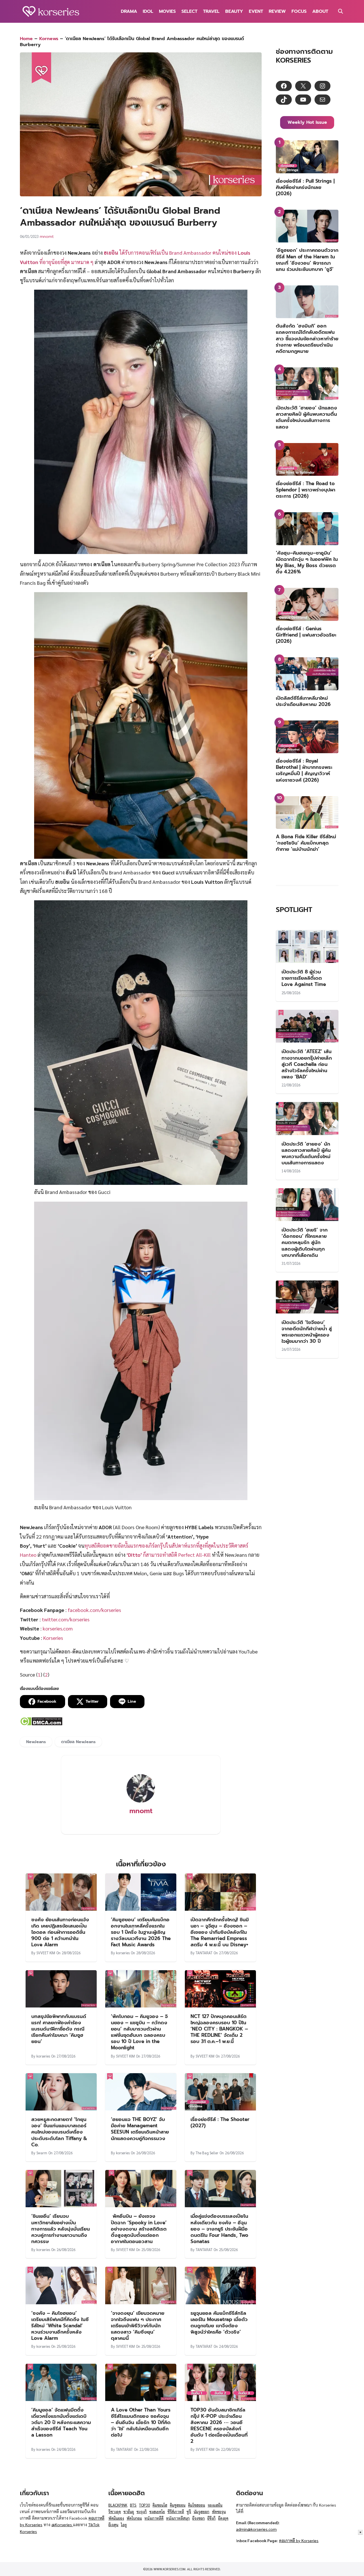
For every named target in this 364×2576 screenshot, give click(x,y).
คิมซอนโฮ (160, 2505)
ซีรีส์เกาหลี (176, 2512)
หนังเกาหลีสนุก (178, 2518)
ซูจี (189, 2512)
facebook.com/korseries (94, 1610)
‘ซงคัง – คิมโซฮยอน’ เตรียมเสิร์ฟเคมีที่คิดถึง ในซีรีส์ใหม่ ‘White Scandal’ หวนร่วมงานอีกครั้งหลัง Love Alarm (60, 2326)
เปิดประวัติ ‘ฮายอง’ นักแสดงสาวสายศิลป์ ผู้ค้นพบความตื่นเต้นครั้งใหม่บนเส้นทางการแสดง (306, 417)
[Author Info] (141, 1801)
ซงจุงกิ (142, 2512)
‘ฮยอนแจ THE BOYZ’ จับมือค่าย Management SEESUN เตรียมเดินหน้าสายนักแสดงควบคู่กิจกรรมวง (140, 2129)
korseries (123, 1953)
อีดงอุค (223, 2518)
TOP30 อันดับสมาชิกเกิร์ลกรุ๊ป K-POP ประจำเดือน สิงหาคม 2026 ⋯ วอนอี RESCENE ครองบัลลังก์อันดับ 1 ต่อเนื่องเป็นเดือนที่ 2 (219, 2425)
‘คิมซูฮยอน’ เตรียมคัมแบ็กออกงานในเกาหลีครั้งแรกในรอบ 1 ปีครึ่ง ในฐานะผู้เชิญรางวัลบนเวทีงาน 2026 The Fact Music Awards (141, 1932)
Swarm (42, 2153)
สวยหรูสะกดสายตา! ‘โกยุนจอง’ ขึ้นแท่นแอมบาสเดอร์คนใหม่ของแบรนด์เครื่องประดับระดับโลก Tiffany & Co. (59, 2132)
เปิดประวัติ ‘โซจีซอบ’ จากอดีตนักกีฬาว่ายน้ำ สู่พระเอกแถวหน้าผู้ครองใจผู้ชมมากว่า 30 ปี (307, 1332)
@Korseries (62, 2524)
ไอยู (124, 2525)
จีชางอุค (115, 2512)
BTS (133, 2505)
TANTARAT (204, 1953)
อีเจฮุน (113, 2525)
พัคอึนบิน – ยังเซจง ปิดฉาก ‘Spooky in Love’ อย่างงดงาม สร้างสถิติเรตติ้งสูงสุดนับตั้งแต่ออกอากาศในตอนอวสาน (139, 2229)
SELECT (189, 11)
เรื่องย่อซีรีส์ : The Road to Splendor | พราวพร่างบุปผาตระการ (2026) (306, 490)
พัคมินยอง (116, 2518)
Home (26, 39)
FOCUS (299, 11)
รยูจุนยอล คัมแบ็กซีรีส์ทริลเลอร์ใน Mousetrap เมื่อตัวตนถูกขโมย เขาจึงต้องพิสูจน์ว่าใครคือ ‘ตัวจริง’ (219, 2322)
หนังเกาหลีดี (154, 2518)
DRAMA (129, 11)
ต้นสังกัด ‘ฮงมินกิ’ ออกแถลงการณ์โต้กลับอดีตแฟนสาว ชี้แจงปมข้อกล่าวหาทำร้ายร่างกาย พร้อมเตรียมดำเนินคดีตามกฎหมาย (307, 338)
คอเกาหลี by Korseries (299, 2540)
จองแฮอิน (215, 2505)
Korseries (53, 1638)
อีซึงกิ (211, 2518)
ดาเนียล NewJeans (78, 1742)
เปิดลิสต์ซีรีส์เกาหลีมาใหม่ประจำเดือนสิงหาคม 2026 (303, 701)
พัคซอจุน (219, 2512)
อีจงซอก (198, 2518)
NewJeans (36, 1742)
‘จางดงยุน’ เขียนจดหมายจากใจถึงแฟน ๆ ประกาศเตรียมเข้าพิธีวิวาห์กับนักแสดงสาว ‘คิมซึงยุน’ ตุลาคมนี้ (138, 2326)
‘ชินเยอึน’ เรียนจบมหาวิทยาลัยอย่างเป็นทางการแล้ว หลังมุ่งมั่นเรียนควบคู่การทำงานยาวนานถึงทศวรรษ (61, 2229)
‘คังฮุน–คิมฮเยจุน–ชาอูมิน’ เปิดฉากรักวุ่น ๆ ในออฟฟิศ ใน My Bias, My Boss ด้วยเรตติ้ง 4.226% (307, 562)
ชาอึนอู (129, 2512)
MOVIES (167, 11)
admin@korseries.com (256, 2529)
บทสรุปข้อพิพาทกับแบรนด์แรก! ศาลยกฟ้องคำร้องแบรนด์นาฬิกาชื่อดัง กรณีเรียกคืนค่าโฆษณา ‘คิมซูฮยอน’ (59, 2029)
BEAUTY (234, 11)
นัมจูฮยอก (201, 2512)
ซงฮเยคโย (157, 2512)
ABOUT (320, 11)
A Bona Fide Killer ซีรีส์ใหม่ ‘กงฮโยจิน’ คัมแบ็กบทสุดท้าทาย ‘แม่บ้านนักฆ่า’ (306, 843)
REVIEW (277, 11)
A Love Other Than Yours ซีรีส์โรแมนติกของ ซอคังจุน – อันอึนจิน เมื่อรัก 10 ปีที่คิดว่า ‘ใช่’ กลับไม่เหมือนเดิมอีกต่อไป (141, 2422)
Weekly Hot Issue (307, 122)
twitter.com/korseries (66, 1619)
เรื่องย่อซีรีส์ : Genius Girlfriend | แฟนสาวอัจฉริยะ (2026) (306, 635)
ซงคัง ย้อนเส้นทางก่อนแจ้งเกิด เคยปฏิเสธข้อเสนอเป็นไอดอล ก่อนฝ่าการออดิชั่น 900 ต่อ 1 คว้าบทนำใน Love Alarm (60, 1932)
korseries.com (58, 1628)
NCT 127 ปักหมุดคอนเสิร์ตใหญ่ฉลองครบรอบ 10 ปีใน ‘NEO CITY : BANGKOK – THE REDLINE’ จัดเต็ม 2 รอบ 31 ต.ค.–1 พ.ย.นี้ (219, 2029)
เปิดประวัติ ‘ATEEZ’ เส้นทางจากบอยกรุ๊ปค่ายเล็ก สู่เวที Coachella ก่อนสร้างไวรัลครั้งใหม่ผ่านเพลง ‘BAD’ (307, 1064)
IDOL (148, 11)
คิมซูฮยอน (178, 2505)
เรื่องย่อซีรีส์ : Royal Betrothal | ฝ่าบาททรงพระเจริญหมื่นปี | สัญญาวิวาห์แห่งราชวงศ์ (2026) (304, 770)
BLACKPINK (118, 2505)
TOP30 (144, 2505)
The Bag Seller (207, 2153)
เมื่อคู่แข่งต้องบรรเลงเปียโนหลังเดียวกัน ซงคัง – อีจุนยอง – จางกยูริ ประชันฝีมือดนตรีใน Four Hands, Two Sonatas (219, 2229)
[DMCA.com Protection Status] (41, 1724)
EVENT (256, 11)
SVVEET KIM (46, 1953)
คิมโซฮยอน (197, 2505)
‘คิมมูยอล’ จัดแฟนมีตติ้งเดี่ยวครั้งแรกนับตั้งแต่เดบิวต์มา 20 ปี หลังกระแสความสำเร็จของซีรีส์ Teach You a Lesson (61, 2422)
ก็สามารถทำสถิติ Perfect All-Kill (169, 1555)
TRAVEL (211, 11)
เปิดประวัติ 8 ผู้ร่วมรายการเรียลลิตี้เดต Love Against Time (304, 978)
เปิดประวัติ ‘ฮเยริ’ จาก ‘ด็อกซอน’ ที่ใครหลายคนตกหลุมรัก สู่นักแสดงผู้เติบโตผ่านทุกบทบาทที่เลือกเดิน (305, 1242)
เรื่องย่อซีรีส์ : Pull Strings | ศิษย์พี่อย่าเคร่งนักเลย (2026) (305, 187)
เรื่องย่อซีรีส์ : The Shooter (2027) (220, 2122)
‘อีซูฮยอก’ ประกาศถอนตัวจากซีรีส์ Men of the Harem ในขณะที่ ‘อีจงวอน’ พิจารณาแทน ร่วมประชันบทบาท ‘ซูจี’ (307, 260)
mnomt (47, 236)
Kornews (49, 39)
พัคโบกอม (134, 2518)
